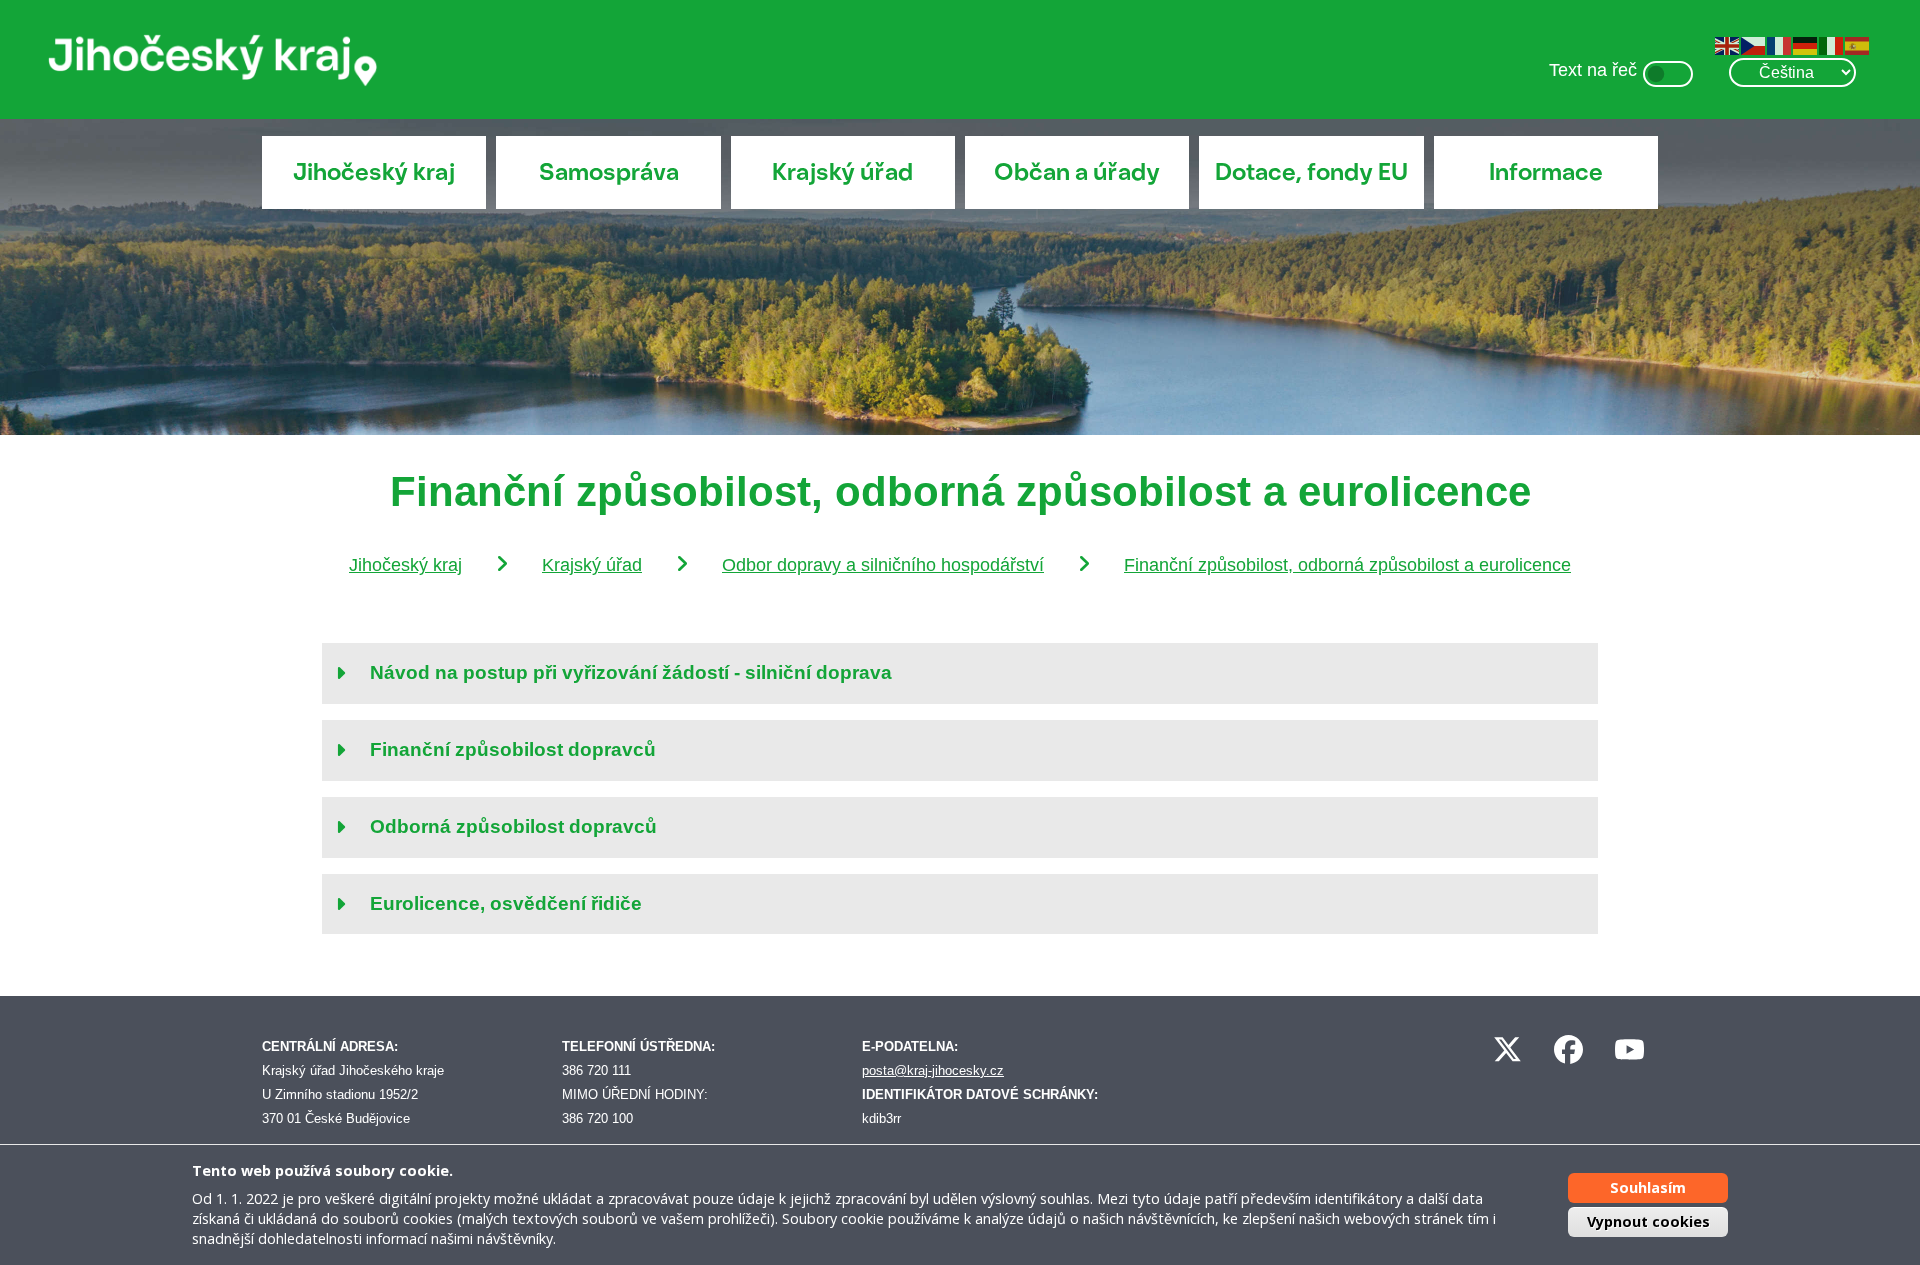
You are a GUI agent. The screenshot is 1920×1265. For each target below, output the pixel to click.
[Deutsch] (1799, 44)
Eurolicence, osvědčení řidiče (506, 933)
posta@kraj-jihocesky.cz (937, 1099)
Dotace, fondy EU (1311, 175)
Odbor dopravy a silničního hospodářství (927, 567)
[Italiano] (1825, 44)
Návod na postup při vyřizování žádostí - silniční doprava (634, 703)
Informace (1546, 175)
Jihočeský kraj (374, 175)
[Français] (1773, 44)
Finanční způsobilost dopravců (513, 779)
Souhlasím (1648, 1187)
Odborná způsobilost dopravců (514, 856)
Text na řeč (1575, 72)
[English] (1721, 44)
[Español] (1851, 44)
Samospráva (609, 175)
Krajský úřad (842, 175)
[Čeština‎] (1747, 44)
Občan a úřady (1077, 175)
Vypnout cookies (1648, 1221)
